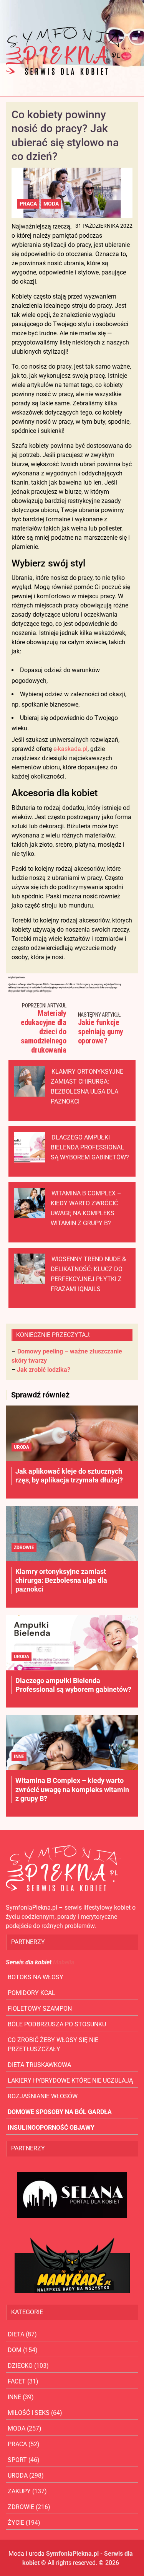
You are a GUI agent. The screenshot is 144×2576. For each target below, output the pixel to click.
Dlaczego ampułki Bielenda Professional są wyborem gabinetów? (90, 1147)
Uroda (22, 1447)
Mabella (64, 1962)
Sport (17, 2460)
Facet (17, 2381)
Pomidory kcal (31, 1993)
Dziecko (20, 2366)
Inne (19, 1757)
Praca (28, 204)
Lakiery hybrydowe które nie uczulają (70, 2081)
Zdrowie (24, 1548)
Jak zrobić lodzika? (44, 1370)
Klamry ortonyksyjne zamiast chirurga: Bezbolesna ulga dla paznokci (61, 1580)
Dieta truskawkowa (39, 2065)
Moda (51, 204)
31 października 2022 (104, 226)
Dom (15, 2350)
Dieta (16, 2334)
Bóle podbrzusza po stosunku (57, 2024)
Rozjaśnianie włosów (43, 2096)
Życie (16, 2523)
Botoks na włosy (36, 1977)
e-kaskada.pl (70, 749)
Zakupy (19, 2491)
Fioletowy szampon (40, 2009)
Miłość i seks (29, 2413)
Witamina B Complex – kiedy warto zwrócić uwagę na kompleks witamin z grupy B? (72, 1789)
